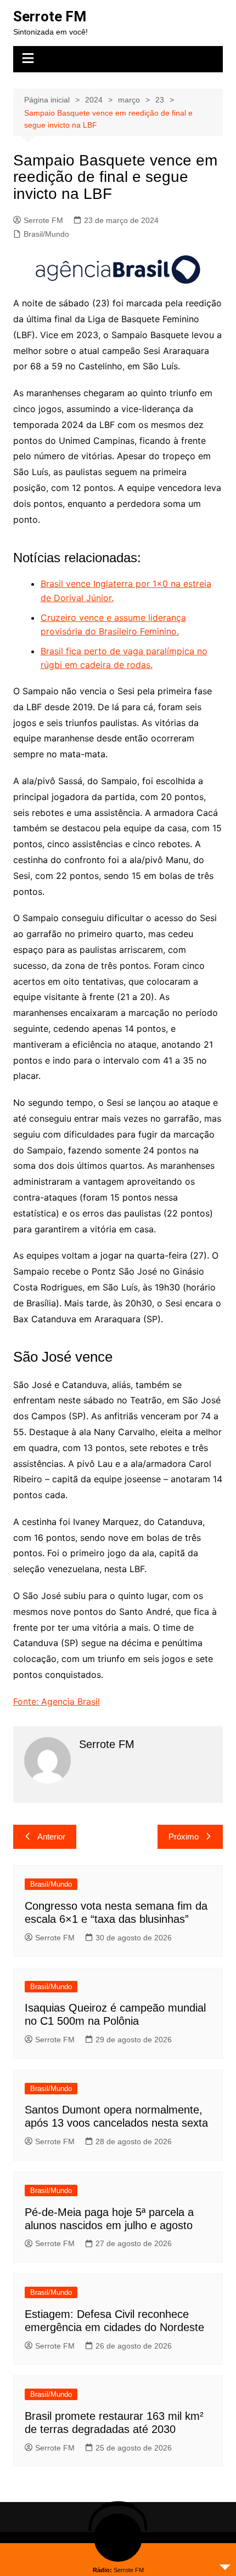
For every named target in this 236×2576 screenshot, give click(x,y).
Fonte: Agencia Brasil (57, 1701)
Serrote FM (50, 16)
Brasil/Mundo (46, 234)
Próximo (184, 1837)
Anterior (51, 1837)
